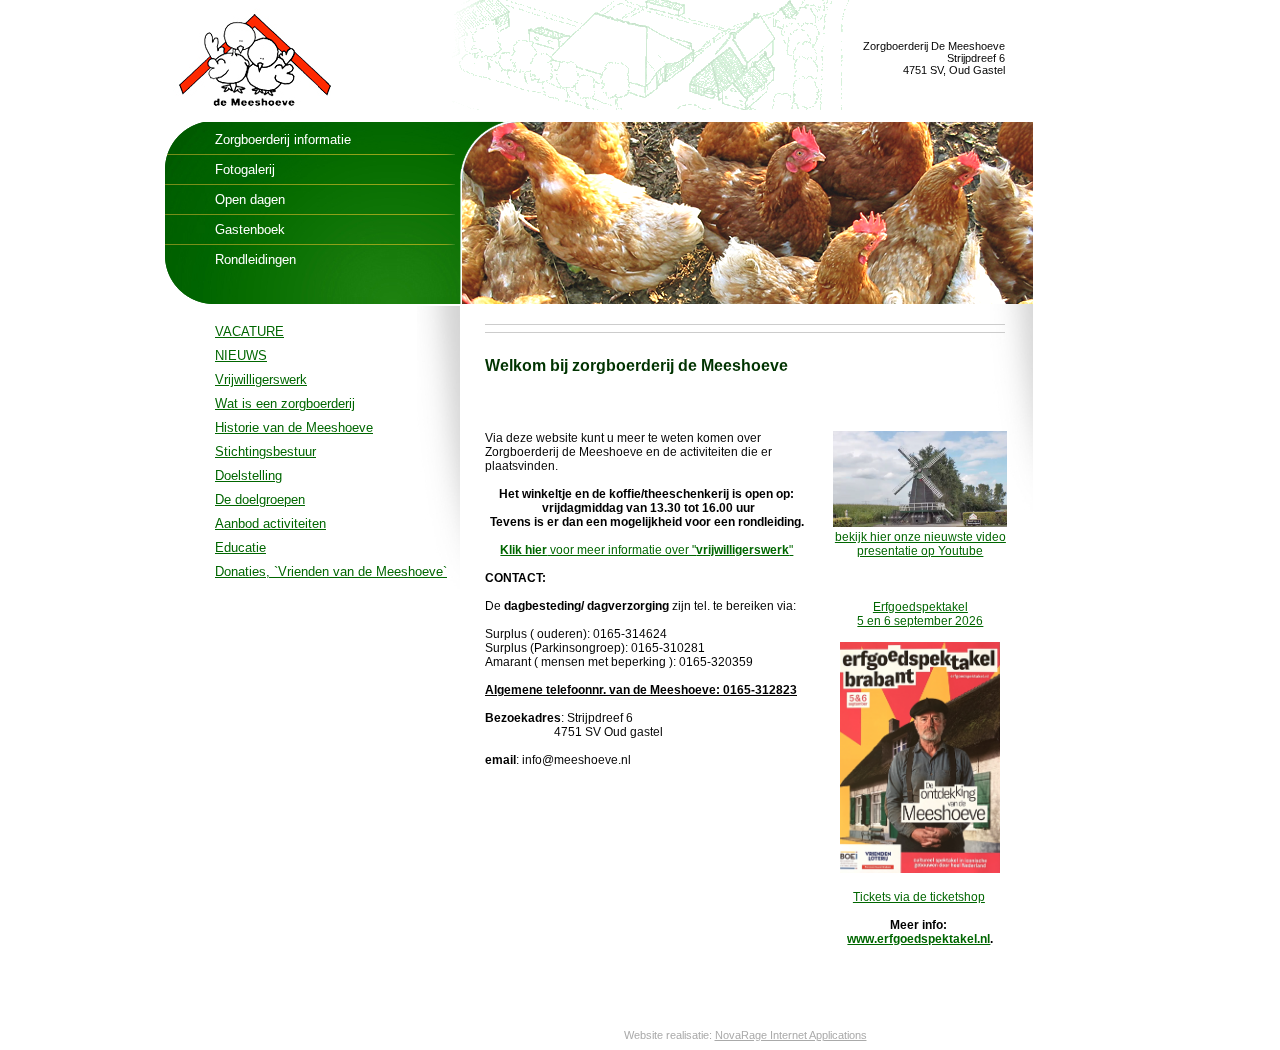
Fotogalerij (245, 169)
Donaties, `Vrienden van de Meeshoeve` (331, 571)
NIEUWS (241, 355)
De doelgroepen (260, 499)
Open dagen (250, 199)
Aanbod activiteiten (270, 523)
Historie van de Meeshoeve (294, 427)
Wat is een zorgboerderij (285, 403)
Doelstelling (248, 475)
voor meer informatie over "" (646, 550)
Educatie (240, 547)
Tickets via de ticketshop (919, 897)
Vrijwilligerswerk (261, 379)
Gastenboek (250, 229)
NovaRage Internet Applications (791, 1035)
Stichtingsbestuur (265, 451)
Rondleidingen (255, 259)
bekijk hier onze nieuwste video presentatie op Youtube (920, 544)
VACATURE (249, 331)
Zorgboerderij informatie (283, 139)
